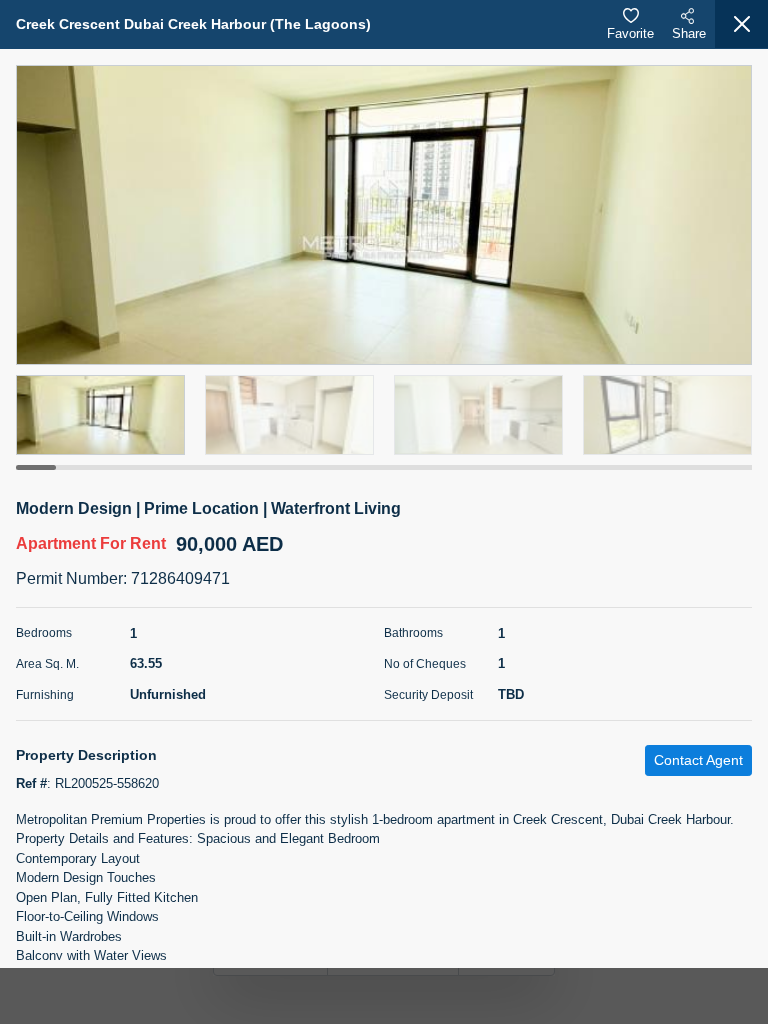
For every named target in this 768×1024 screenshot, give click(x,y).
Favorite (630, 33)
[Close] (741, 24)
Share (689, 33)
